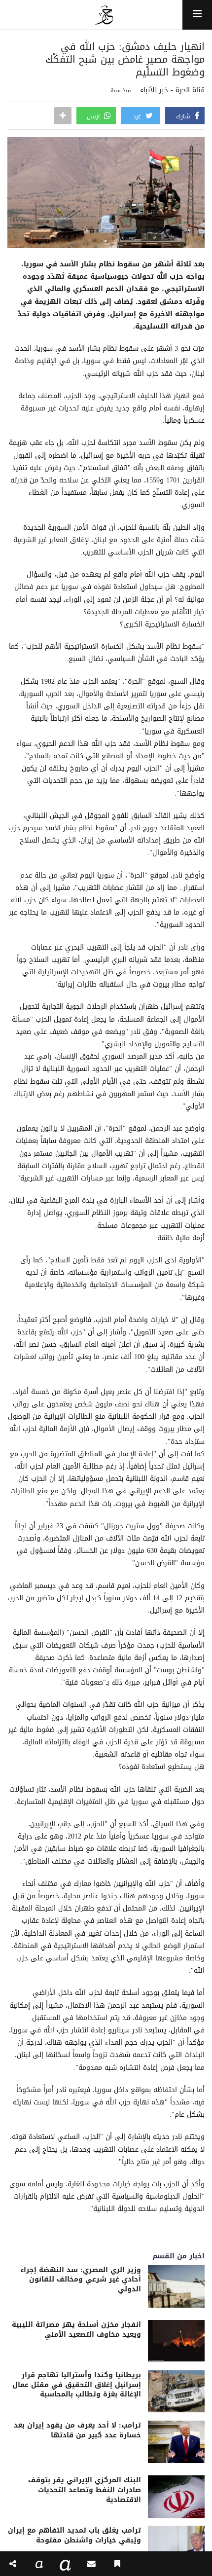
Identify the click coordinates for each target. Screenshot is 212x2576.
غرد (138, 116)
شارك (184, 116)
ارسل (94, 116)
